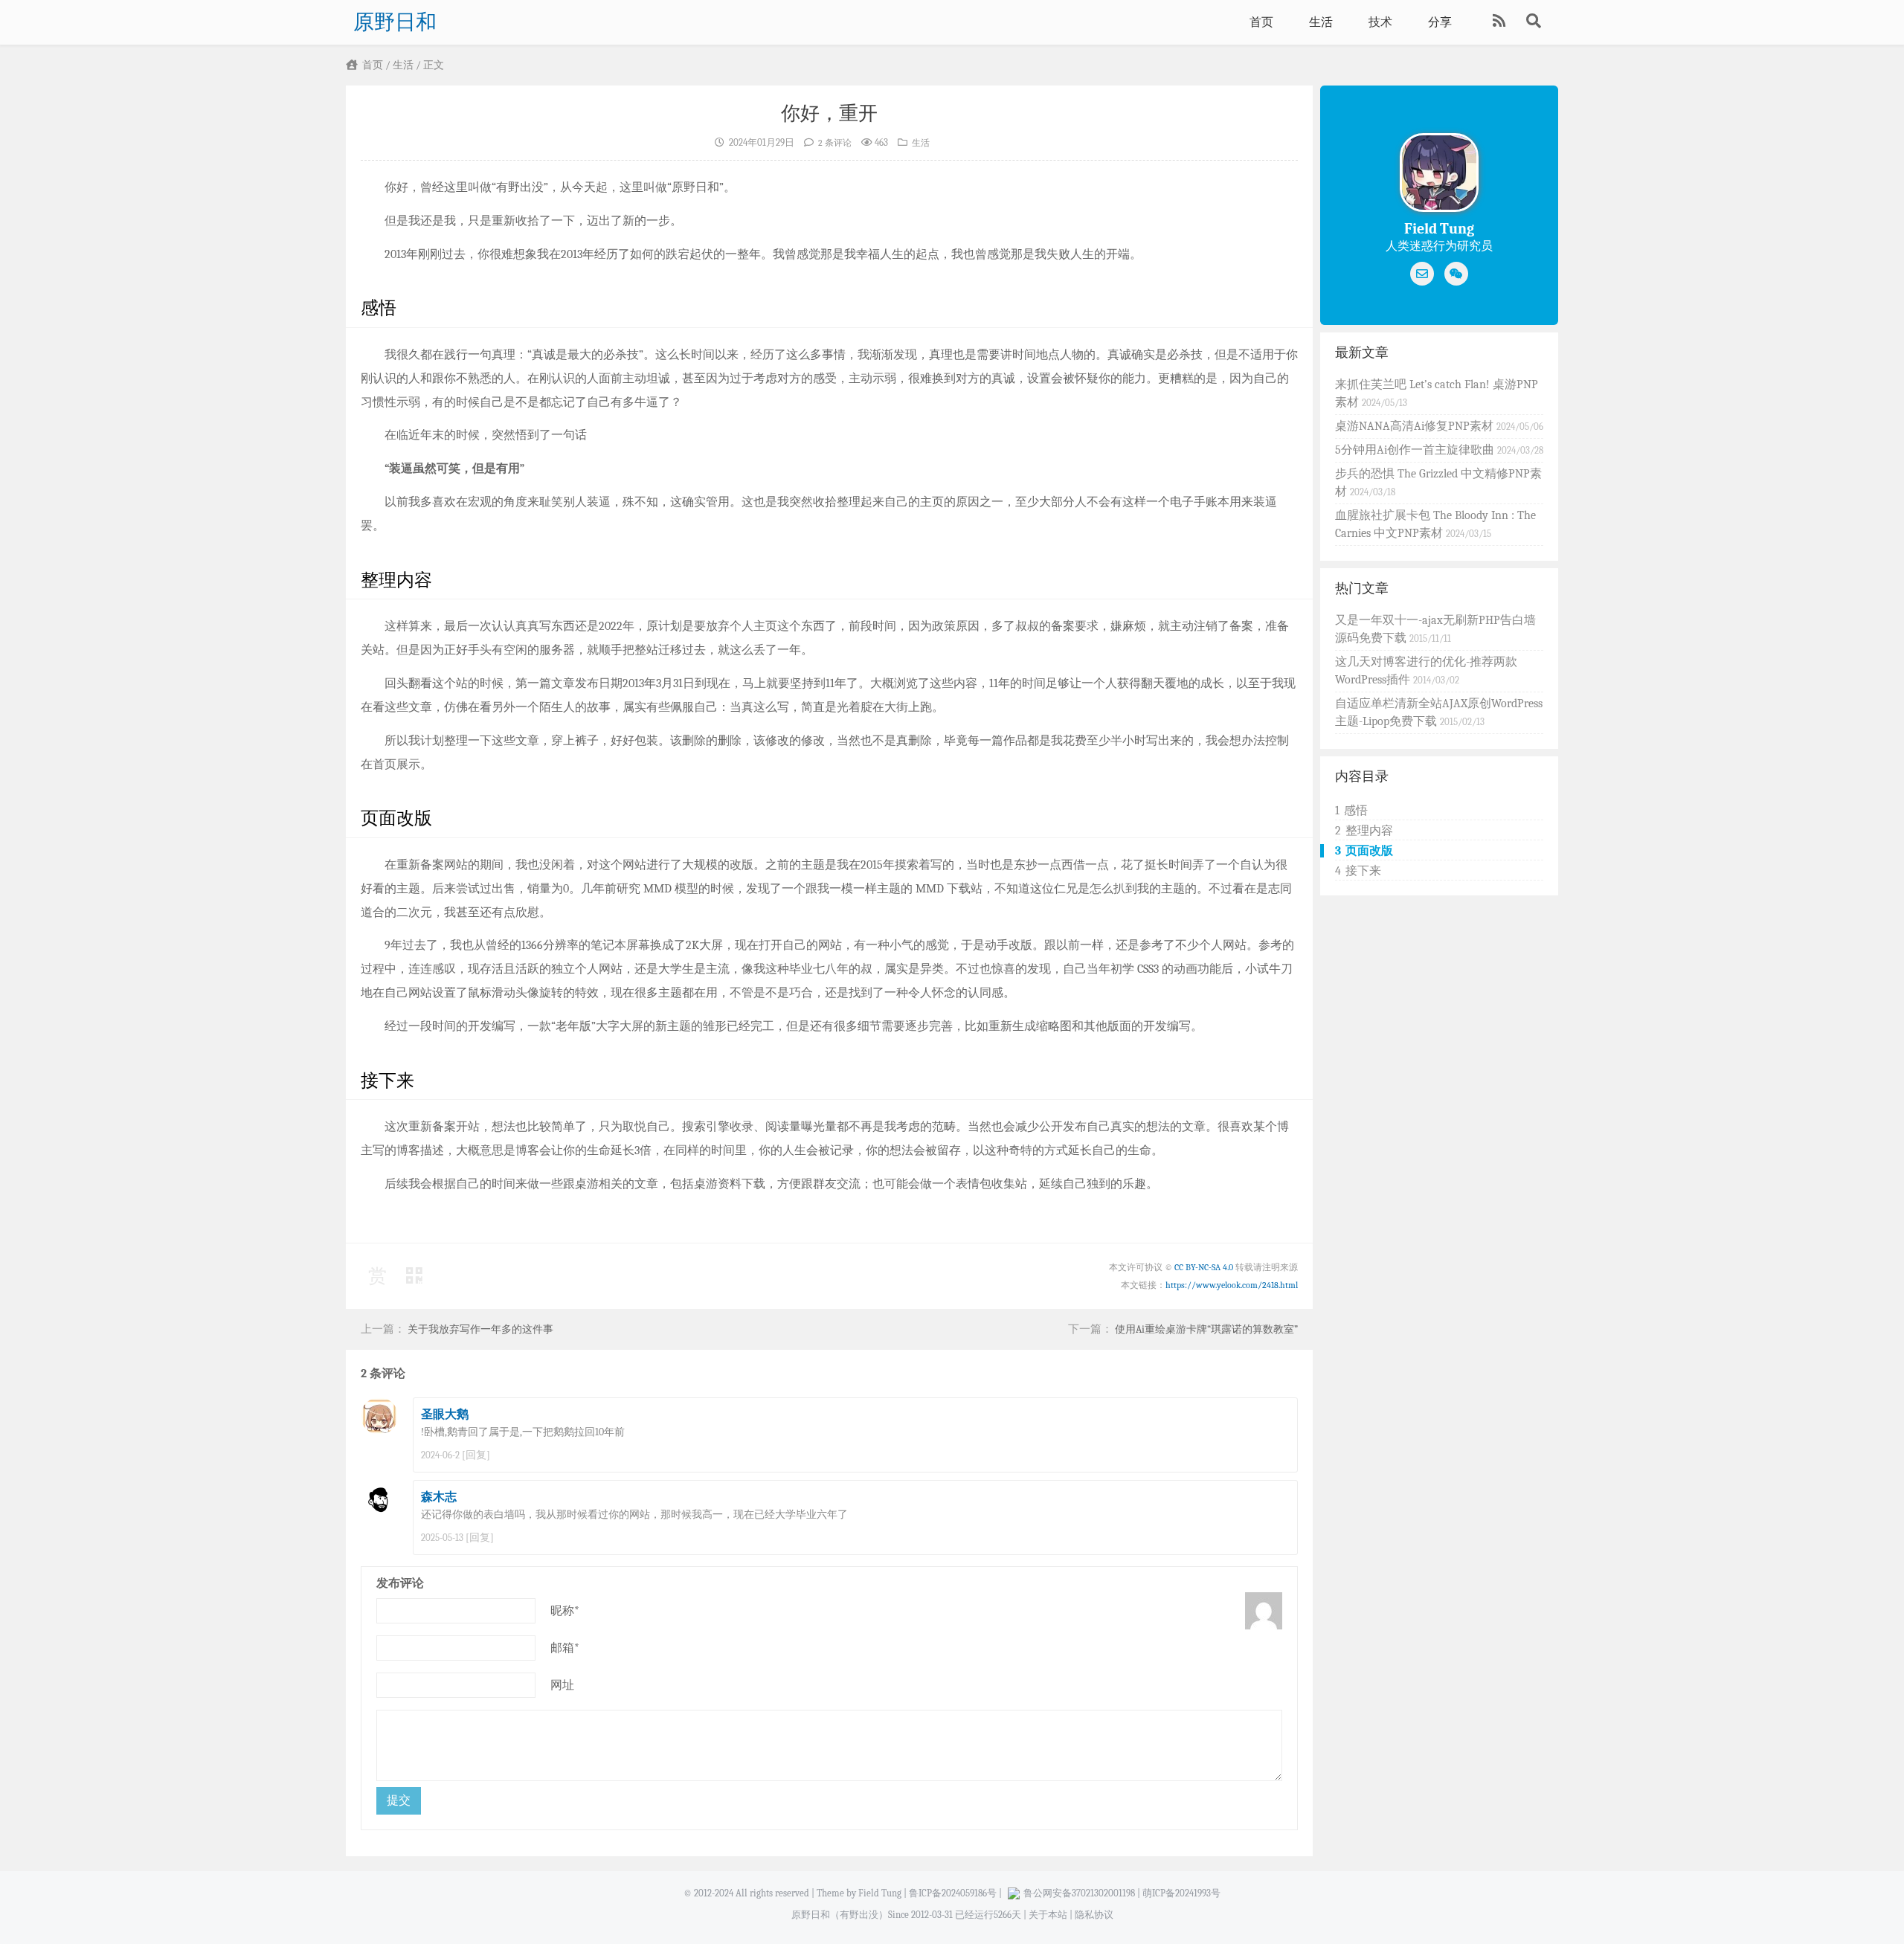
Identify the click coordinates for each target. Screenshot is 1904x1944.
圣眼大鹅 (445, 1414)
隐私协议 (1094, 1915)
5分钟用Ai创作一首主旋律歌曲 (1416, 450)
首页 (1261, 22)
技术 (1380, 22)
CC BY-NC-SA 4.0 (1204, 1267)
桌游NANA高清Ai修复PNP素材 (1416, 426)
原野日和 (395, 22)
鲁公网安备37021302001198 (1079, 1893)
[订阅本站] (1501, 22)
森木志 (439, 1497)
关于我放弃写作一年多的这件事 (480, 1329)
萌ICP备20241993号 (1181, 1893)
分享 (1440, 22)
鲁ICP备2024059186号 (953, 1893)
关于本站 (1048, 1915)
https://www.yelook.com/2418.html (1232, 1285)
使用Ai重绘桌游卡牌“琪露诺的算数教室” (1206, 1329)
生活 (1321, 22)
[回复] (476, 1455)
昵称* (565, 1611)
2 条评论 (835, 143)
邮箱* (565, 1648)
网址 (562, 1685)
